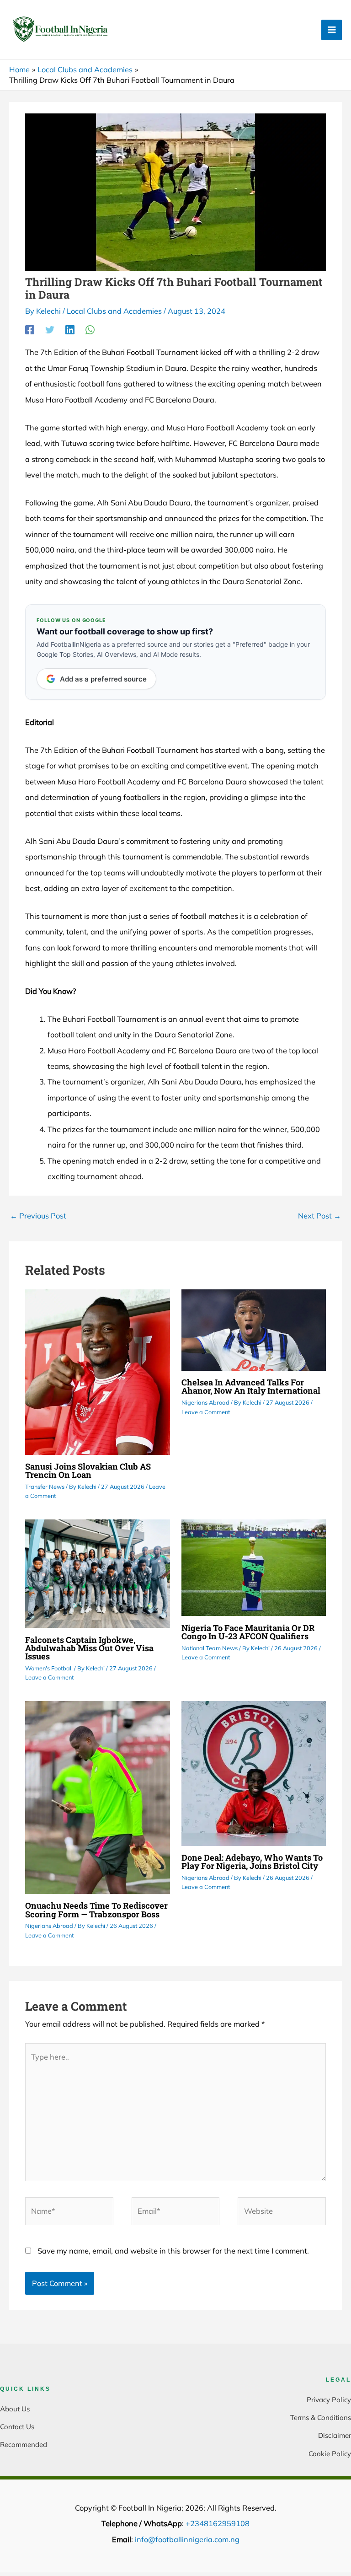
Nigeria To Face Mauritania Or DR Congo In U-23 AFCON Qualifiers (248, 1632)
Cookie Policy (330, 2454)
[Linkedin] (70, 330)
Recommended (24, 2445)
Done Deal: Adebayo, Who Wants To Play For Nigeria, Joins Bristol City (252, 1862)
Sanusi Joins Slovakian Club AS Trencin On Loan (88, 1470)
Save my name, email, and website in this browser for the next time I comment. (173, 2251)
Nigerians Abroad (205, 1402)
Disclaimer (335, 2435)
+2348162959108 (218, 2523)
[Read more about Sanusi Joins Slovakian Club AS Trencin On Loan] (97, 1371)
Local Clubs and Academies (114, 311)
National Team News (210, 1648)
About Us (15, 2409)
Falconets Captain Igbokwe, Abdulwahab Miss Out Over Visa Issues (89, 1648)
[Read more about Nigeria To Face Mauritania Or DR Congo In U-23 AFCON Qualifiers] (254, 1567)
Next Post (319, 1216)
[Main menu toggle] (332, 30)
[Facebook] (30, 330)
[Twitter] (50, 330)
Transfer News (45, 1487)
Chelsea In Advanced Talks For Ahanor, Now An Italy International (251, 1386)
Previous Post (38, 1216)
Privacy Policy (329, 2400)
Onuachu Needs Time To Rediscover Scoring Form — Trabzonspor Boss (96, 1910)
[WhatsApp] (90, 330)
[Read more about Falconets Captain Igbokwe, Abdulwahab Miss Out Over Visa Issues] (97, 1573)
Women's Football (49, 1668)
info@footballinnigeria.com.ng (187, 2539)
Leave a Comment (206, 1412)
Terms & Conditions (321, 2418)
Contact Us (17, 2427)
